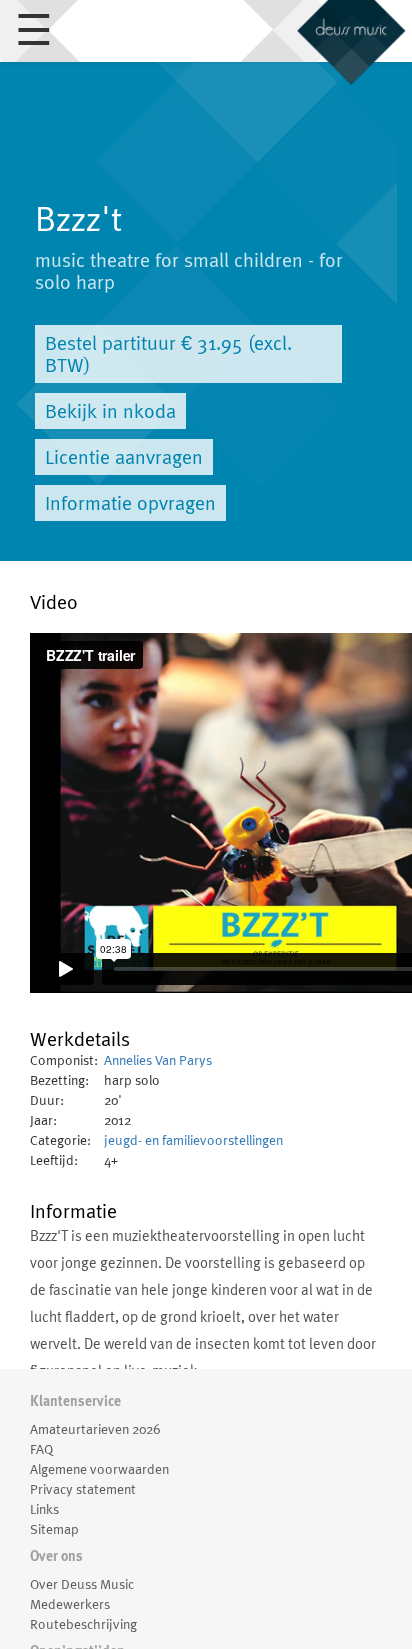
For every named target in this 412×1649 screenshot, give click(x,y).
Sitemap (54, 1529)
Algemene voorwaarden (99, 1469)
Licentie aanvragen (124, 457)
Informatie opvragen (130, 503)
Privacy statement (83, 1489)
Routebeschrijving (83, 1624)
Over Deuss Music (82, 1584)
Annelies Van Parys (158, 1060)
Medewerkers (70, 1604)
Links (44, 1509)
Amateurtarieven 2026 (95, 1429)
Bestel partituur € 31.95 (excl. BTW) (168, 354)
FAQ (41, 1449)
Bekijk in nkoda (110, 411)
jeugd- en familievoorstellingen (193, 1140)
